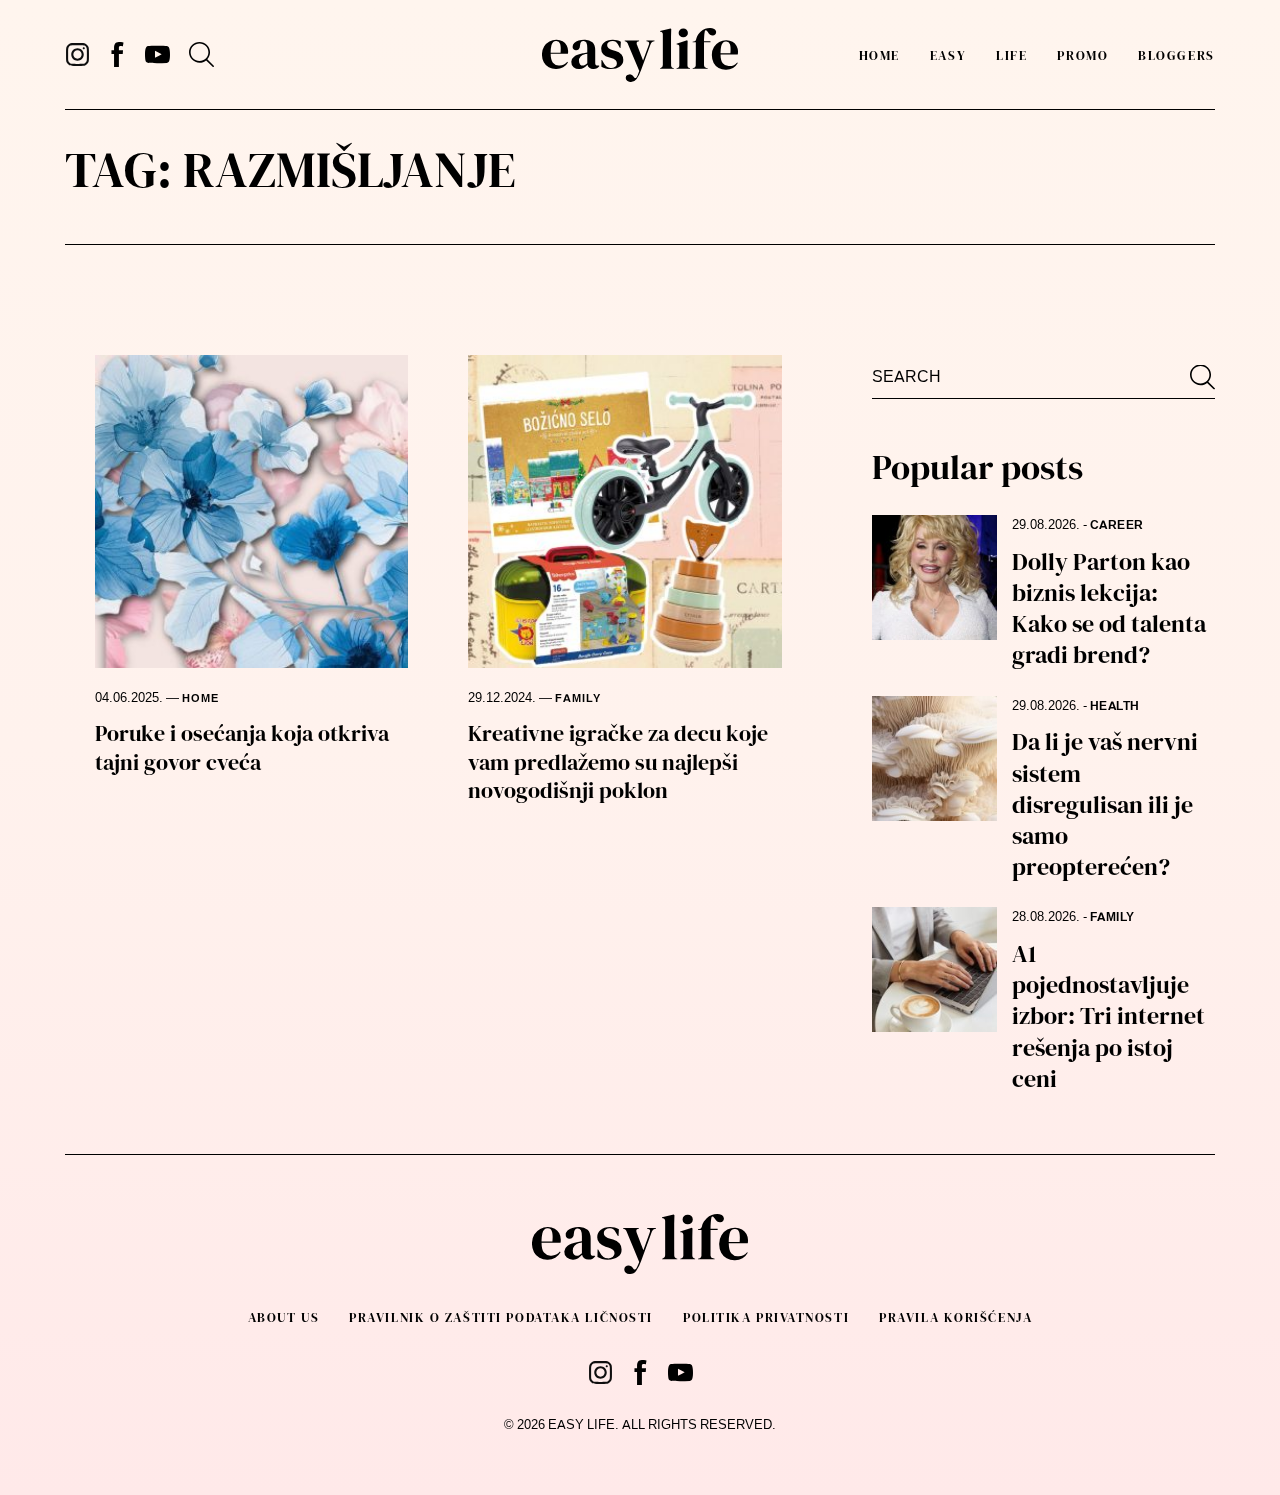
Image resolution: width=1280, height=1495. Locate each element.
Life (1011, 55)
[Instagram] (77, 54)
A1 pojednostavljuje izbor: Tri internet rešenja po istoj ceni (1108, 1016)
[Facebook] (117, 54)
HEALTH (1115, 706)
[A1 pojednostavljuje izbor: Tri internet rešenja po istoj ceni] (934, 969)
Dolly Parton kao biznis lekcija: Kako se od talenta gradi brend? (1109, 608)
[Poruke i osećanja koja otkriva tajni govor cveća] (251, 511)
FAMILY (578, 698)
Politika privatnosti (766, 1317)
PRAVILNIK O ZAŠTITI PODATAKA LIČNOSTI (501, 1317)
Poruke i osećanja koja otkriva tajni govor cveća (242, 747)
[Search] (201, 54)
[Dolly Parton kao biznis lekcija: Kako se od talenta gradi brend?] (934, 577)
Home (879, 55)
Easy (948, 55)
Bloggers (1176, 55)
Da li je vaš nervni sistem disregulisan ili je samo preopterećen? (1105, 804)
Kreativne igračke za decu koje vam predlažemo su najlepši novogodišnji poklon (618, 761)
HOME (200, 698)
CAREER (1117, 525)
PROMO (1082, 55)
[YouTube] (157, 54)
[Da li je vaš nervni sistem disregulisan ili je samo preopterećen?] (934, 758)
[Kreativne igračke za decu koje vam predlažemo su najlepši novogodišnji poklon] (624, 511)
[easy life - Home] (639, 55)
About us (283, 1317)
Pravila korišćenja (955, 1317)
